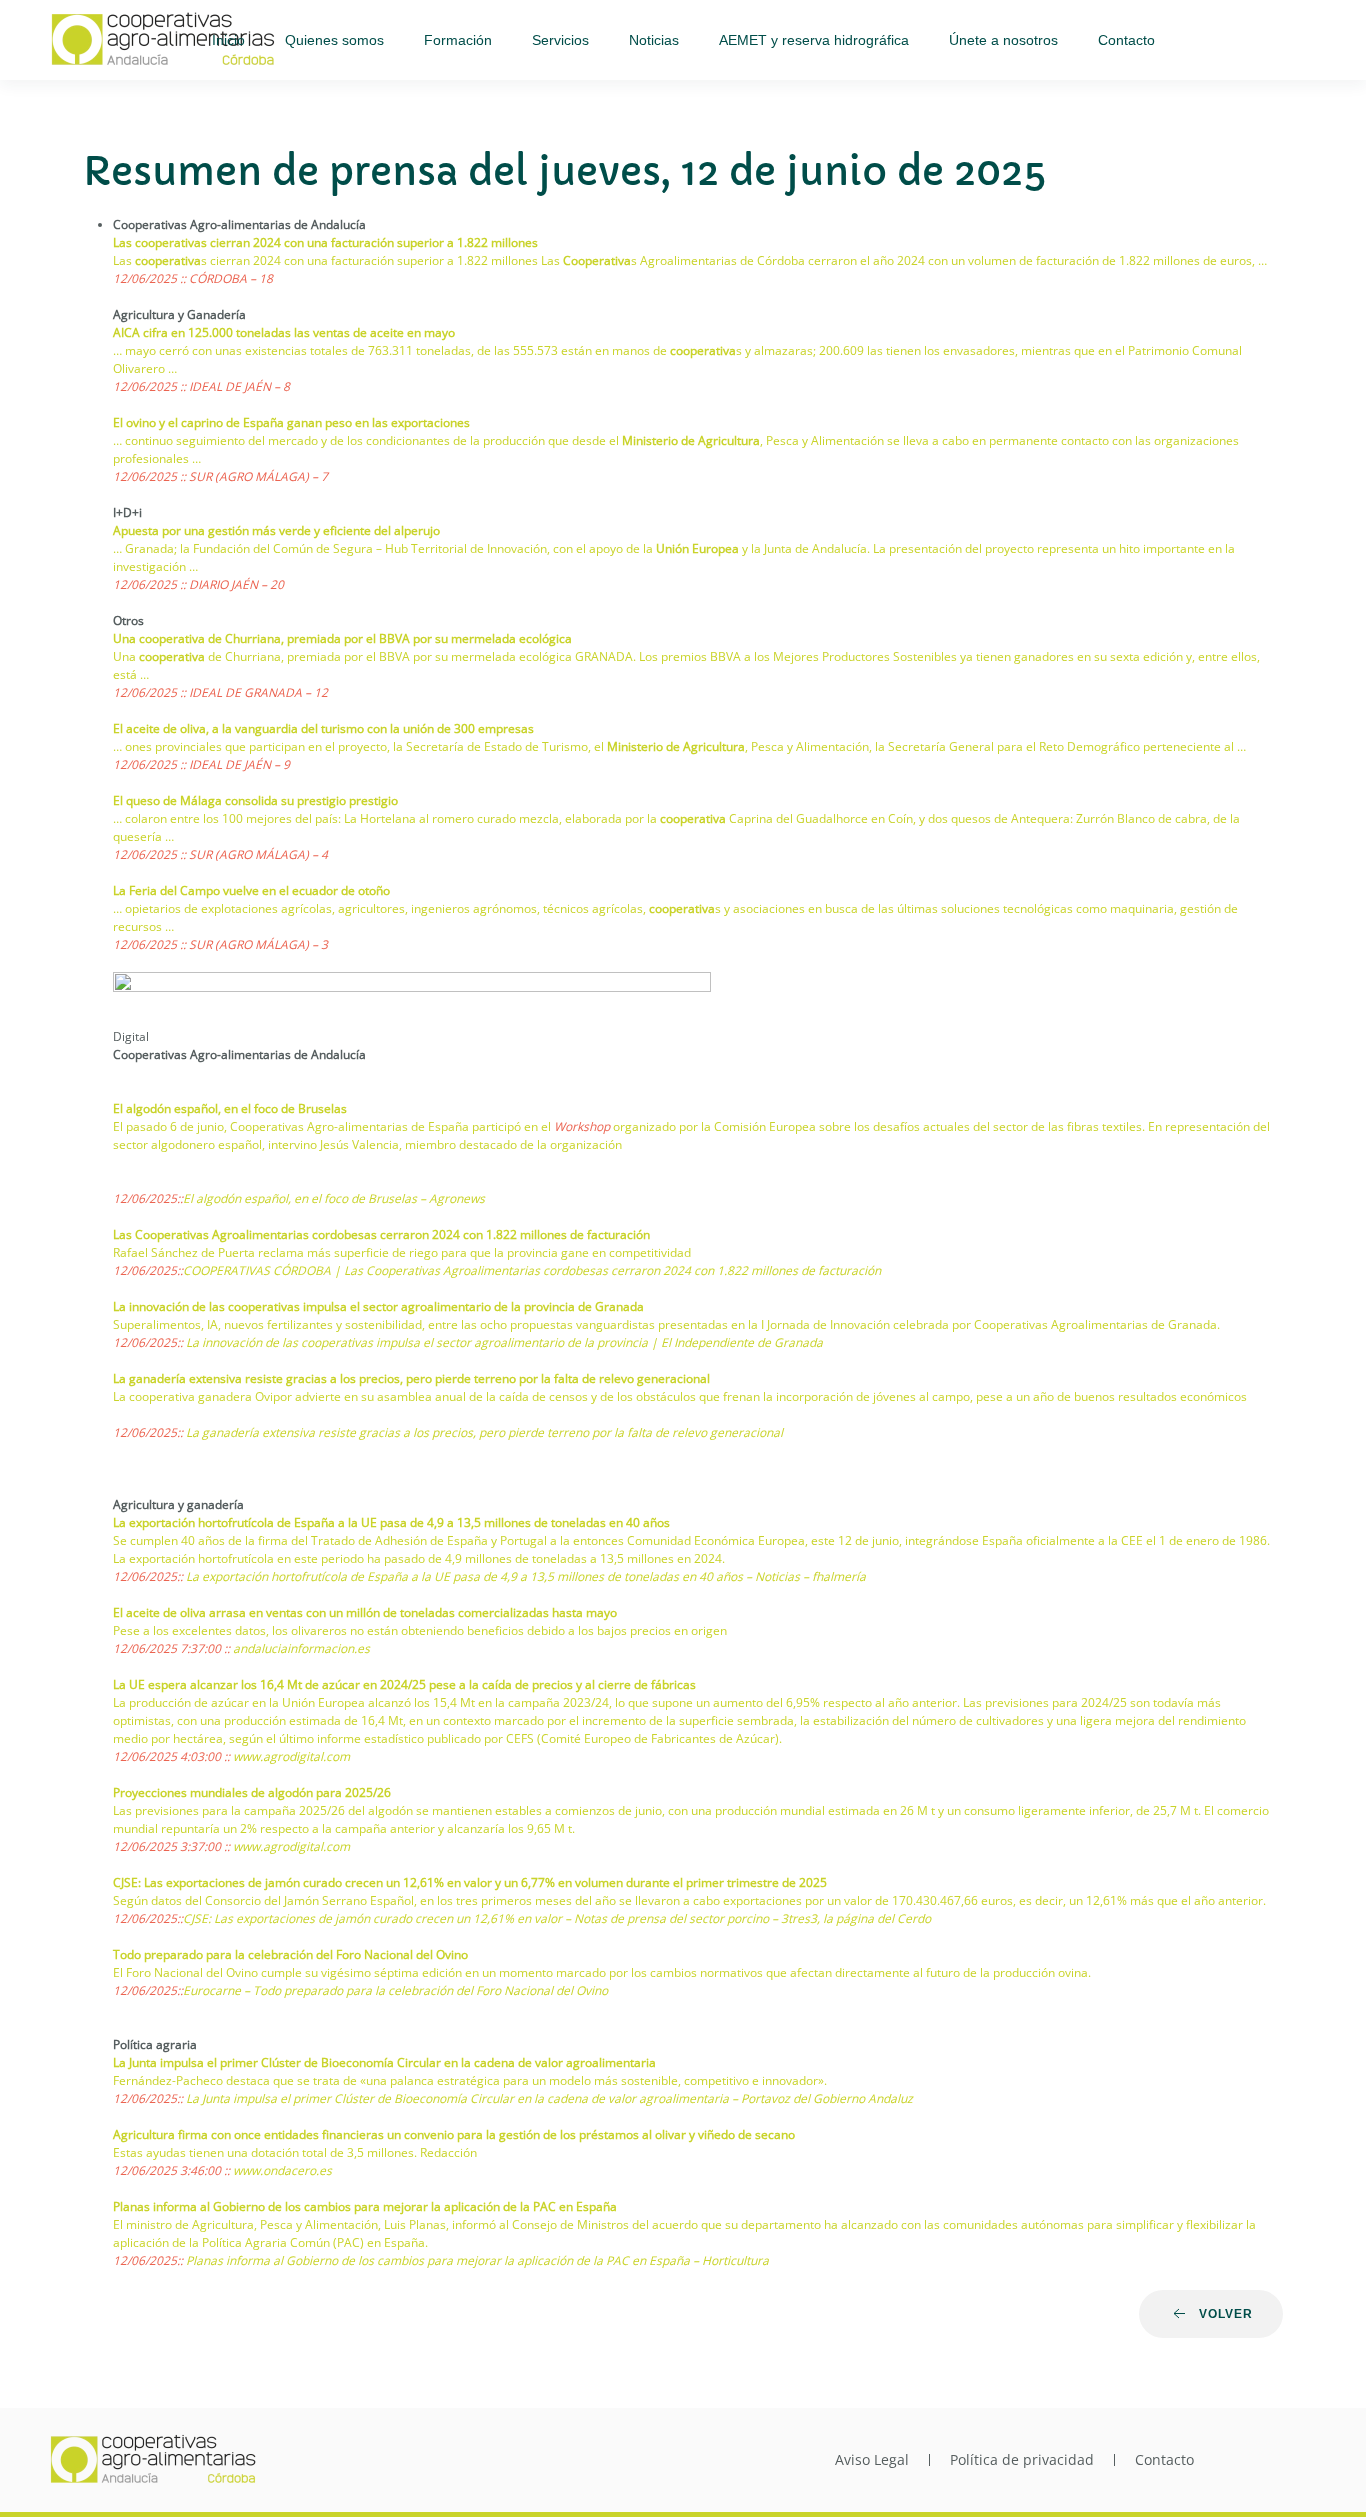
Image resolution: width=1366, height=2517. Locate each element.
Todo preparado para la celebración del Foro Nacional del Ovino (290, 1954)
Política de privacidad (1022, 2459)
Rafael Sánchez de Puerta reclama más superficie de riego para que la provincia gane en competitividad (402, 1252)
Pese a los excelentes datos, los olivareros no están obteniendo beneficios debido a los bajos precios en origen (420, 1630)
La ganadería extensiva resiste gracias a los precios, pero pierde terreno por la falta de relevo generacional (411, 1378)
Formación (458, 40)
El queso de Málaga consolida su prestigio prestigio (255, 800)
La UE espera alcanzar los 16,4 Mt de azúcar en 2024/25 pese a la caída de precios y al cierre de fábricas (404, 1684)
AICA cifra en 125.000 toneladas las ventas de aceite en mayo (284, 332)
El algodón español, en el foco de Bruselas (230, 1108)
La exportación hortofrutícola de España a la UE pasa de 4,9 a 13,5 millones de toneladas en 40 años (391, 1522)
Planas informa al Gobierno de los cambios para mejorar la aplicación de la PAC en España (365, 2206)
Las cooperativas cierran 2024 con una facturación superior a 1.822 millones (325, 242)
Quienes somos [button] (334, 40)
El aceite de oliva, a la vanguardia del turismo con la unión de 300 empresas (323, 728)
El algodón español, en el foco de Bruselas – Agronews (334, 1198)
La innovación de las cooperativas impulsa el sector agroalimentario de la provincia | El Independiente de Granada (504, 1342)
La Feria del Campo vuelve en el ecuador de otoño (251, 890)
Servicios (560, 40)
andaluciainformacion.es (301, 1648)
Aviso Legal (872, 2459)
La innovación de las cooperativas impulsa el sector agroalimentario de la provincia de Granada (378, 1306)
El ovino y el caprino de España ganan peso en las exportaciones (291, 422)
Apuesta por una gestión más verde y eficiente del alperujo (276, 530)
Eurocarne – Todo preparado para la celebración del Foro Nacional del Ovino (395, 1990)
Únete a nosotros (1003, 40)
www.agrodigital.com (291, 1756)
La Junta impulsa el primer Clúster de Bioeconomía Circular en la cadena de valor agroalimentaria (384, 2062)
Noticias (654, 40)
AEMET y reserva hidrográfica (814, 40)
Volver (1226, 2314)
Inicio (228, 40)
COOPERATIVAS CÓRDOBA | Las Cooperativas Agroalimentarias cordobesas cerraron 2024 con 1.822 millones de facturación (532, 1270)
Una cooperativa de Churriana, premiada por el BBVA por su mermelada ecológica (342, 638)
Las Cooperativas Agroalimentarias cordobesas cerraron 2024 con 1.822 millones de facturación (381, 1234)
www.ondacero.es (282, 2170)
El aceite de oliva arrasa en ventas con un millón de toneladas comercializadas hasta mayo (365, 1612)
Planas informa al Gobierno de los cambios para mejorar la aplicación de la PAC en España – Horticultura (477, 2260)
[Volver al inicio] (165, 40)
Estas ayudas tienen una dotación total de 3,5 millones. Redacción (295, 2152)
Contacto (1126, 40)
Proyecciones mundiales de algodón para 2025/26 (252, 1792)
